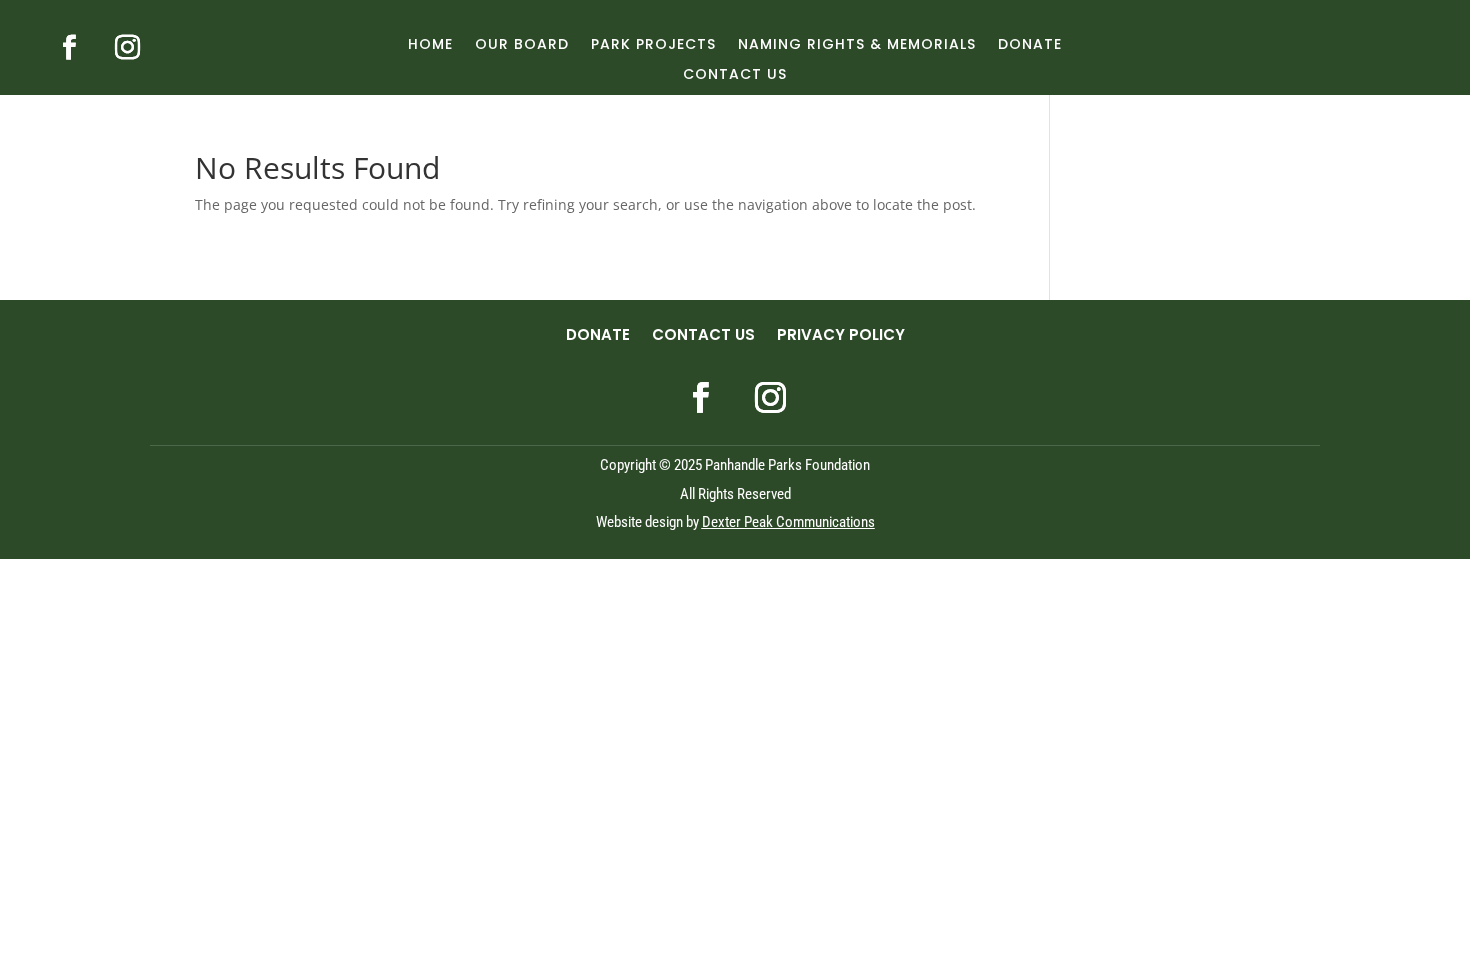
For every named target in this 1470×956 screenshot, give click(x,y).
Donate (1030, 45)
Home (430, 45)
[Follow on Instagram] (127, 48)
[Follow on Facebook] (69, 48)
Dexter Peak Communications (788, 522)
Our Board (522, 45)
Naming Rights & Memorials (857, 45)
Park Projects (653, 45)
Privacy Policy (841, 336)
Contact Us (735, 75)
